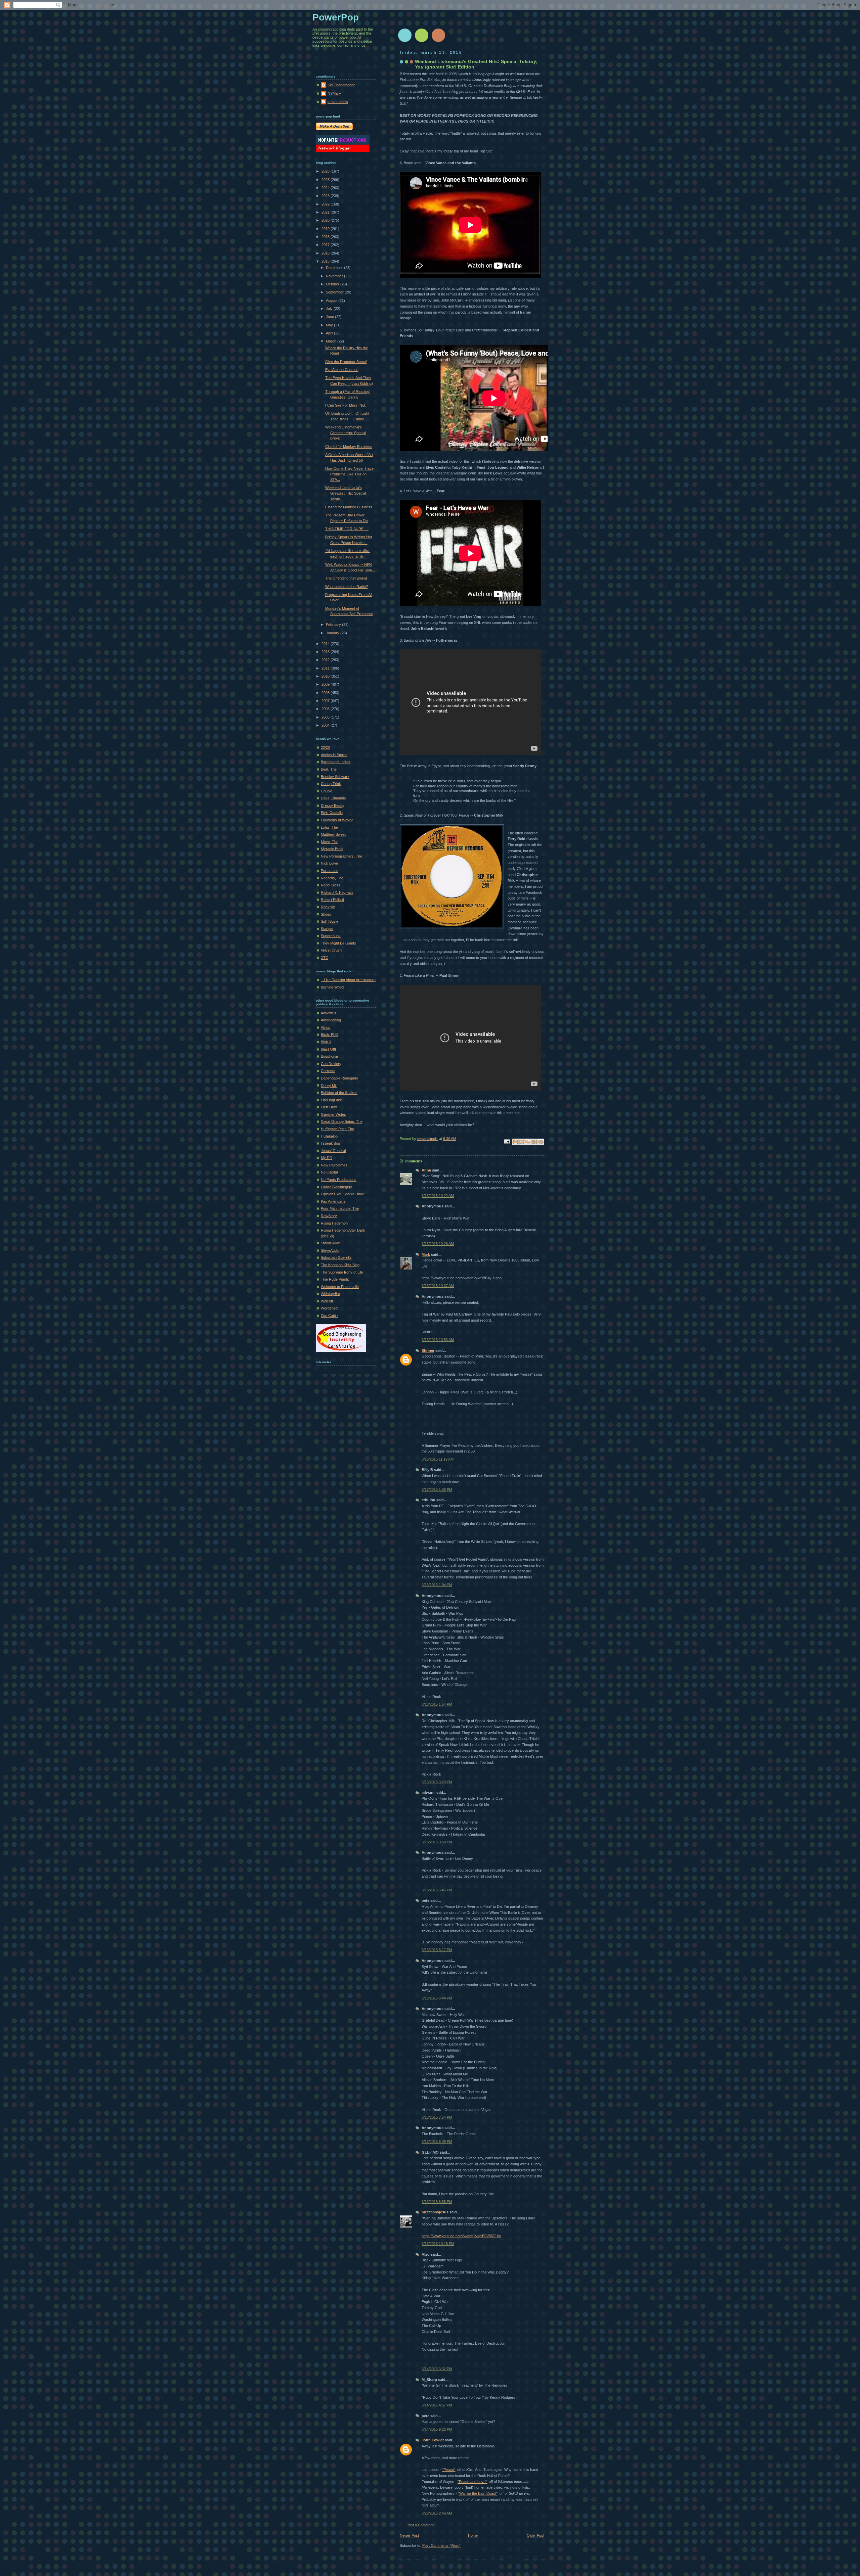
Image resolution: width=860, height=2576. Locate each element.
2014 (326, 644)
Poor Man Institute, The (340, 1208)
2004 (326, 725)
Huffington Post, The (337, 1129)
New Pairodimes (334, 1165)
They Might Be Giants (338, 943)
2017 (326, 245)
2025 (326, 180)
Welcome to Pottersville (340, 1287)
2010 (326, 676)
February (334, 625)
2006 (326, 709)
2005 (326, 717)
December (335, 268)
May (330, 325)
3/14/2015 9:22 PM (437, 2429)
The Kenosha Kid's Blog (340, 1265)
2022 (326, 204)
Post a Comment (420, 2525)
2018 (326, 237)
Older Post (535, 2535)
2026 (326, 171)
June (330, 317)
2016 (326, 253)
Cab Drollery (331, 1064)
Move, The (330, 842)
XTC (325, 958)
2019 (326, 229)
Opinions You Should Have (342, 1194)
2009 (326, 684)
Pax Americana (333, 1201)
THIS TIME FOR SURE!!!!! (347, 529)
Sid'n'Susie (330, 921)
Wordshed (329, 1308)
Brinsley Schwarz (335, 777)
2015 (326, 261)
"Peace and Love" (472, 2482)
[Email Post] (506, 1141)
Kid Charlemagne (341, 85)
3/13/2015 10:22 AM (438, 1196)
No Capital (329, 1172)
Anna (426, 1170)
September (335, 292)
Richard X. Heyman (337, 892)
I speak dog (330, 1143)
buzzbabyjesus (435, 2212)
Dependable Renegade (339, 1078)
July (330, 309)
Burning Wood (332, 987)
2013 (326, 652)
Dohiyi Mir (329, 1086)
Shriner (428, 1350)
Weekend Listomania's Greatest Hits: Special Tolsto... (346, 493)
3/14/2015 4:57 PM (437, 2405)
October (333, 284)
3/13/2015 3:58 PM (437, 1842)
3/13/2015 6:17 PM (437, 1950)
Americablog (331, 1020)
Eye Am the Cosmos (342, 370)
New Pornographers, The (341, 856)
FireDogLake (331, 1100)
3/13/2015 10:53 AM (438, 1340)
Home (473, 2535)
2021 (326, 212)
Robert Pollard (332, 900)
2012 (326, 660)
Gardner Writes (333, 1114)
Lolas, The (329, 827)
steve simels (338, 102)
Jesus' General (333, 1151)
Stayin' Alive (330, 1243)
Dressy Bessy (333, 806)
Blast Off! (328, 1049)
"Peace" (449, 2470)
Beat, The (329, 769)
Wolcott (327, 1301)
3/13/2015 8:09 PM (437, 2142)
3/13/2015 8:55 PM (437, 2202)
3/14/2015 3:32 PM (437, 2369)
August (332, 301)
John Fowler (433, 2440)
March (332, 341)
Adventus (329, 1013)
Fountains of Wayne (337, 820)
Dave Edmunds (333, 798)
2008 (326, 693)
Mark (426, 1254)
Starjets (327, 929)
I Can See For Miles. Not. (346, 405)
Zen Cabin (329, 1316)
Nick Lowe (329, 863)
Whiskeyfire (330, 1294)
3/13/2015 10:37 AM (438, 1286)
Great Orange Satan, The (342, 1121)
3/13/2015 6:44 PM (437, 1998)
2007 (326, 701)
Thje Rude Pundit (335, 1279)
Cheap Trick (331, 784)
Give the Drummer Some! (346, 362)
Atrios (326, 1027)
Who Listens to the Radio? (347, 587)
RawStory (329, 1216)
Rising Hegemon (334, 1223)
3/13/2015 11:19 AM (438, 1459)
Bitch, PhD (329, 1034)
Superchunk (331, 936)
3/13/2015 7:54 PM (437, 2117)
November (335, 276)
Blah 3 (326, 1042)
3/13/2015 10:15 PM (438, 2244)
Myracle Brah (332, 849)
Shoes (326, 914)
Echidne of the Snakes (339, 1093)
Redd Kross (331, 885)
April (330, 333)
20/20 (325, 747)
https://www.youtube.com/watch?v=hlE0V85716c (461, 2236)
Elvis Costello (332, 813)
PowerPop (336, 17)
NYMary (334, 93)
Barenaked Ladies (336, 762)
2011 (326, 668)
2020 (326, 220)
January (333, 633)
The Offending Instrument (346, 578)
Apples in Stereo (334, 755)
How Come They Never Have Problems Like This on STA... (349, 474)
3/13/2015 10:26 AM (438, 1244)
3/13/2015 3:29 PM (437, 1782)
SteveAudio (330, 1250)
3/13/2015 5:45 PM (437, 1890)
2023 (326, 196)
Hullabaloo (329, 1136)
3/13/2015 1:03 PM (437, 1489)
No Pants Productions (339, 1180)
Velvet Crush (331, 950)
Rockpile (328, 907)
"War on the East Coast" (478, 2493)
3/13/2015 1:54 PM (437, 1704)
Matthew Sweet (333, 834)
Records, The (332, 878)
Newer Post (409, 2535)
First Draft (329, 1107)
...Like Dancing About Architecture (348, 980)
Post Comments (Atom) (441, 2545)
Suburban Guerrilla (336, 1257)
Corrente (328, 1071)
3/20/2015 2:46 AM (437, 2513)
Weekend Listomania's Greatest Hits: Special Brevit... (346, 433)
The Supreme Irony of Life (342, 1272)
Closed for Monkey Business (349, 447)
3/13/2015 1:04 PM (437, 1585)
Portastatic (330, 871)
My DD (327, 1158)
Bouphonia (329, 1056)
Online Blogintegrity (336, 1187)
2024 (326, 188)
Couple (327, 791)
